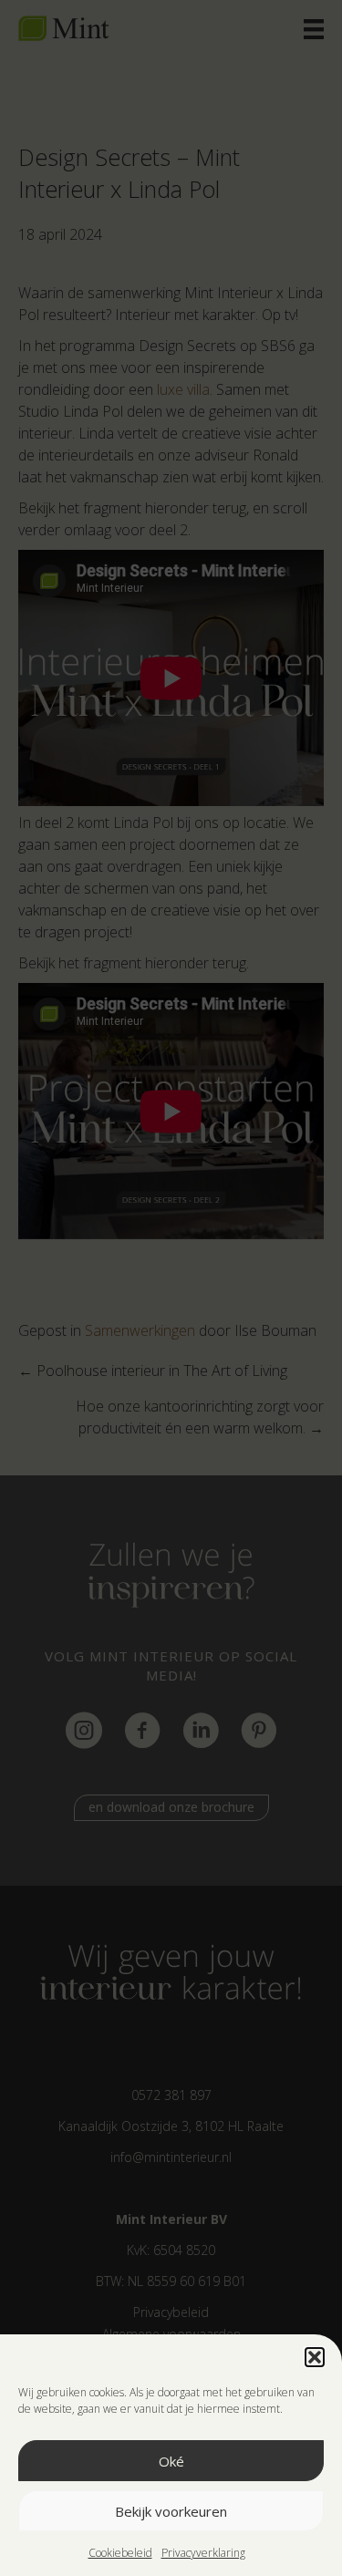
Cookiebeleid (120, 2553)
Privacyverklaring (203, 2553)
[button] (315, 2357)
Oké (171, 2461)
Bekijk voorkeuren (171, 2511)
